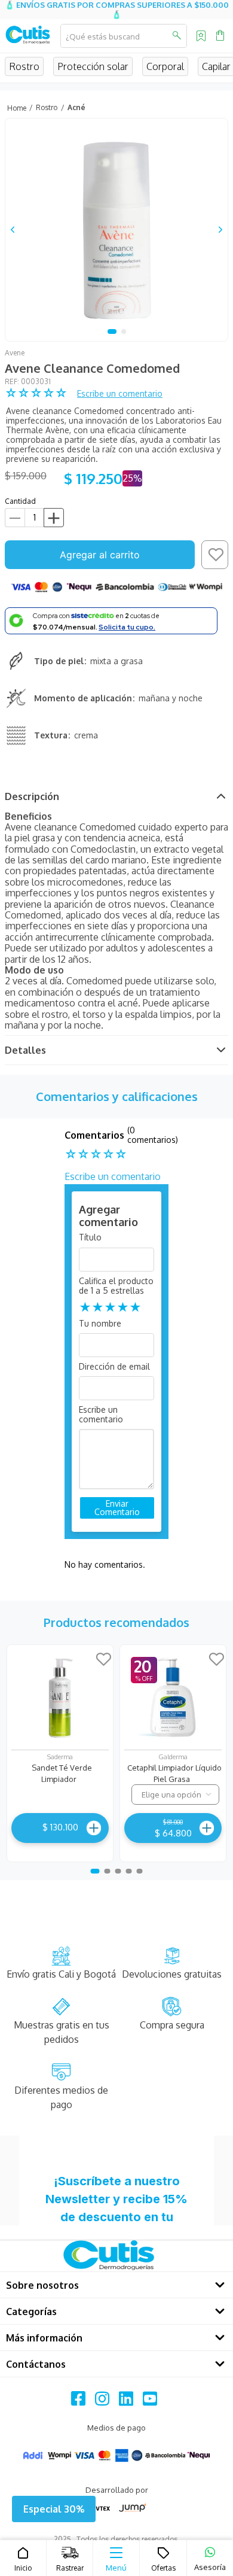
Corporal (165, 66)
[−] (15, 518)
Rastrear (70, 2568)
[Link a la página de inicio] (16, 108)
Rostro (24, 66)
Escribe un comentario (120, 393)
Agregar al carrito (100, 555)
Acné (76, 107)
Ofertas (163, 2568)
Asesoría (210, 2567)
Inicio (23, 2568)
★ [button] (85, 1307)
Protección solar (93, 66)
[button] (54, 2509)
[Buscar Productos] (176, 36)
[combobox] (124, 36)
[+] (54, 518)
